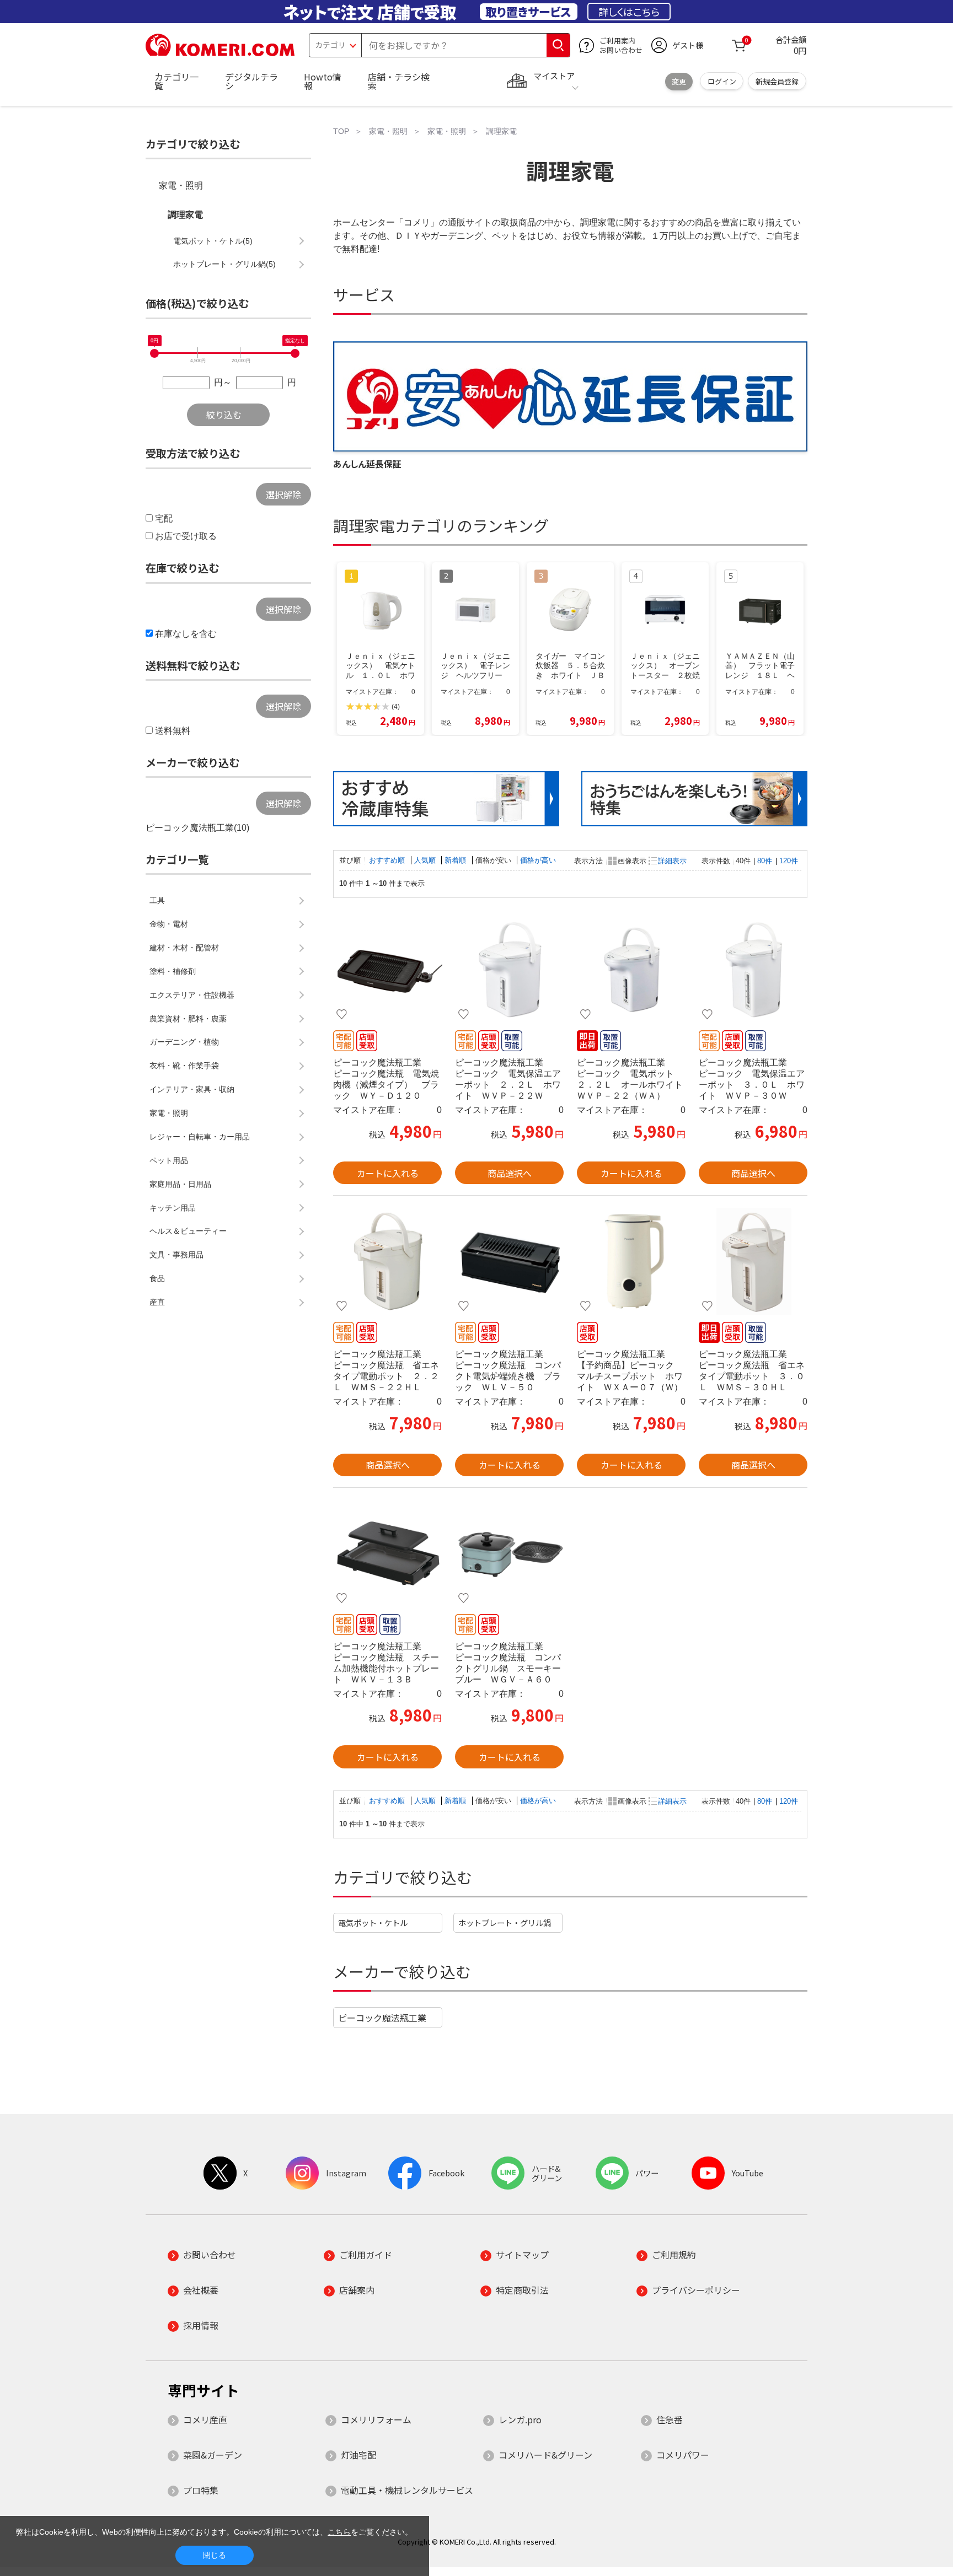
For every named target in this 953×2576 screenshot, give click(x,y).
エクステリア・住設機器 (192, 995)
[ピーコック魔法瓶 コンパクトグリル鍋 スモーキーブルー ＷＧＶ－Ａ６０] (509, 1553)
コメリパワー (683, 2455)
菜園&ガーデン (213, 2455)
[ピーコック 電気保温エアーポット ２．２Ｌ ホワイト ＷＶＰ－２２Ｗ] (509, 970)
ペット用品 (169, 1160)
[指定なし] (295, 353)
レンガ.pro (520, 2419)
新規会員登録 (777, 81)
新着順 (456, 860)
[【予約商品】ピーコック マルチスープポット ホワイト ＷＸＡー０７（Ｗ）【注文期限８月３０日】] (631, 1261)
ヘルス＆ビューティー (188, 1231)
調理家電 (185, 215)
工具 (157, 900)
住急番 (670, 2419)
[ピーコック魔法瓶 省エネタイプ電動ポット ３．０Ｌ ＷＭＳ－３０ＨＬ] (753, 1261)
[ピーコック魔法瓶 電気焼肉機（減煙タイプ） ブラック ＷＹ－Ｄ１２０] (387, 970)
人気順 (426, 860)
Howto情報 (323, 81)
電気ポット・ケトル (373, 1922)
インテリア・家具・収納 (192, 1089)
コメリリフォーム (376, 2419)
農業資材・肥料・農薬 (188, 1019)
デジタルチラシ (251, 81)
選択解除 (283, 494)
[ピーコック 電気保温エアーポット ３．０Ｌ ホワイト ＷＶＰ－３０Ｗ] (753, 970)
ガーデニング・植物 (184, 1042)
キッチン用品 (173, 1208)
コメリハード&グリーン (545, 2455)
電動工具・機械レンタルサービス (407, 2490)
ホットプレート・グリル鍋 (505, 1922)
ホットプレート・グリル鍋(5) (224, 264)
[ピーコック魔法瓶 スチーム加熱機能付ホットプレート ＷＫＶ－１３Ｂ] (387, 1553)
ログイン (722, 81)
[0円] (154, 353)
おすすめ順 (388, 860)
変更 (679, 81)
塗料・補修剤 (173, 971)
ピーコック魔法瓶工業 (382, 2018)
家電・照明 (181, 185)
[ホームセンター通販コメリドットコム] (220, 52)
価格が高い (538, 860)
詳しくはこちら (629, 12)
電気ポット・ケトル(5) (213, 241)
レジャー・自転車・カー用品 (200, 1137)
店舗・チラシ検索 (399, 81)
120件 (789, 861)
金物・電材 (169, 924)
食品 (157, 1278)
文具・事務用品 (176, 1255)
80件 (765, 861)
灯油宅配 (358, 2455)
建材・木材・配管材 (184, 948)
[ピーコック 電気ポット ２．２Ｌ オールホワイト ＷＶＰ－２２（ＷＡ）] (631, 970)
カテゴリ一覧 (176, 81)
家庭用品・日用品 (180, 1184)
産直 (157, 1302)
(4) (396, 707)
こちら (339, 2532)
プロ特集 (201, 2490)
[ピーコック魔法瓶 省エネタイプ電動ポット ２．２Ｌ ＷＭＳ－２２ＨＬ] (387, 1261)
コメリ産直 (205, 2419)
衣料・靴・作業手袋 (184, 1066)
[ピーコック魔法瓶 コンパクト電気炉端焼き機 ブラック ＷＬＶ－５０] (509, 1261)
